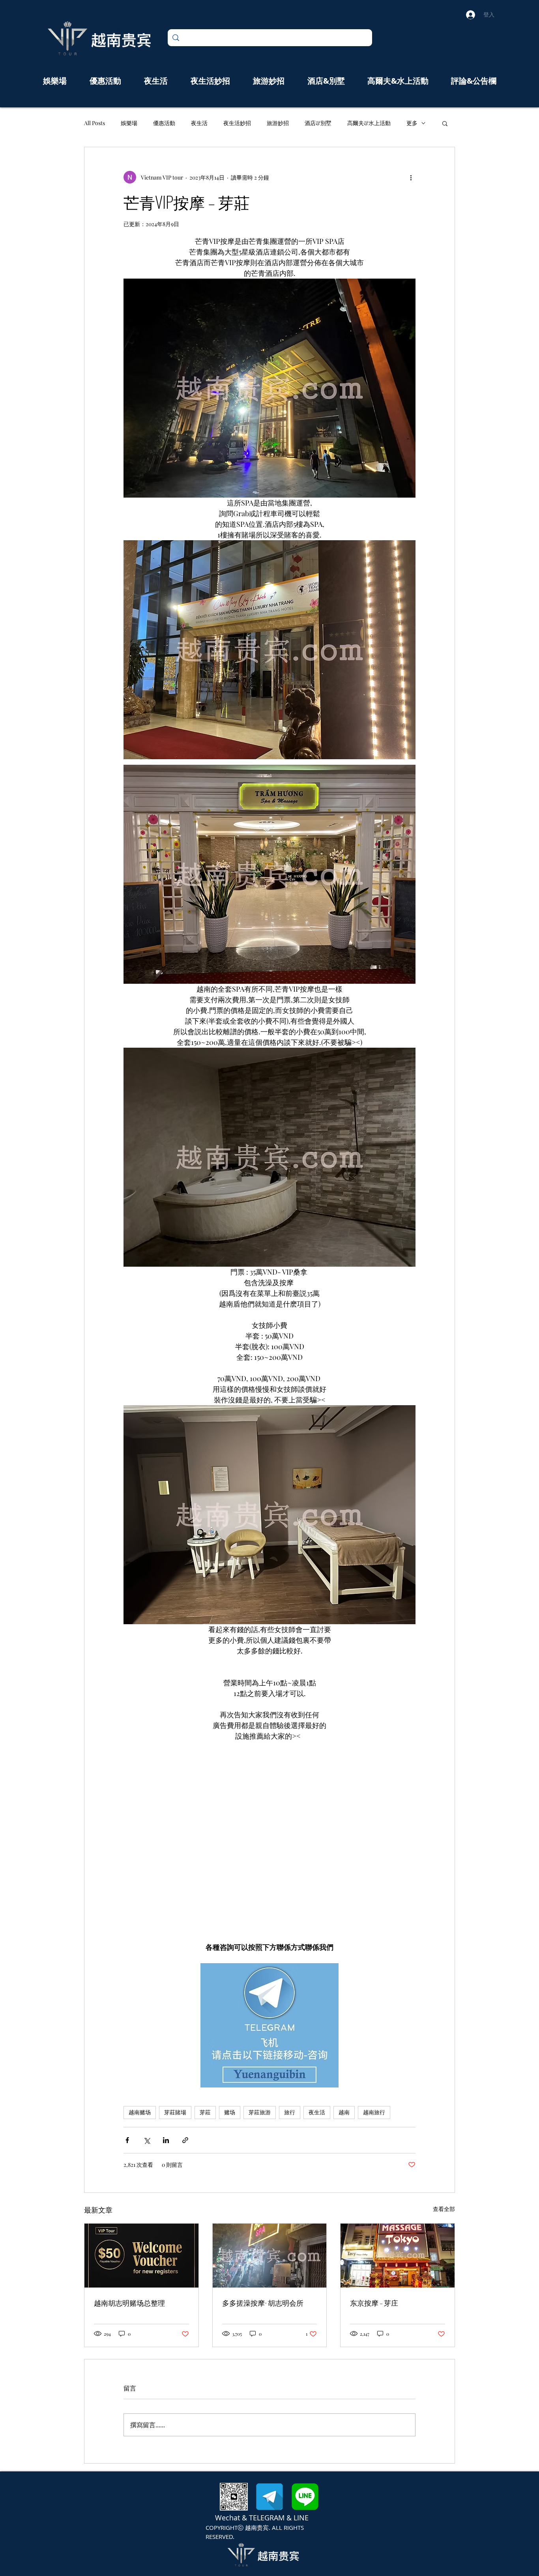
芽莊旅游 (260, 2112)
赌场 (230, 2112)
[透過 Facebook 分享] (127, 2140)
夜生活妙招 (237, 123)
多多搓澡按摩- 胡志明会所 (263, 2303)
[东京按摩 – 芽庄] (398, 2256)
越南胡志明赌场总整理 (129, 2303)
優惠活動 (164, 123)
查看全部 (444, 2209)
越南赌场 (140, 2112)
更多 (412, 123)
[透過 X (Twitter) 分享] (147, 2140)
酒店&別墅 (318, 123)
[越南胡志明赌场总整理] (141, 2256)
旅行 (290, 2112)
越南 (344, 2112)
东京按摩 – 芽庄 (374, 2303)
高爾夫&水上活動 (369, 123)
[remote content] (270, 1842)
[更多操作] (411, 177)
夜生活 (199, 123)
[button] (445, 123)
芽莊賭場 (175, 2112)
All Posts (95, 123)
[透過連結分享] (185, 2140)
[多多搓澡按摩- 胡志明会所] (270, 2256)
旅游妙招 (278, 123)
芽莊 (205, 2112)
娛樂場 (129, 123)
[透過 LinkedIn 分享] (166, 2140)
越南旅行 (374, 2112)
